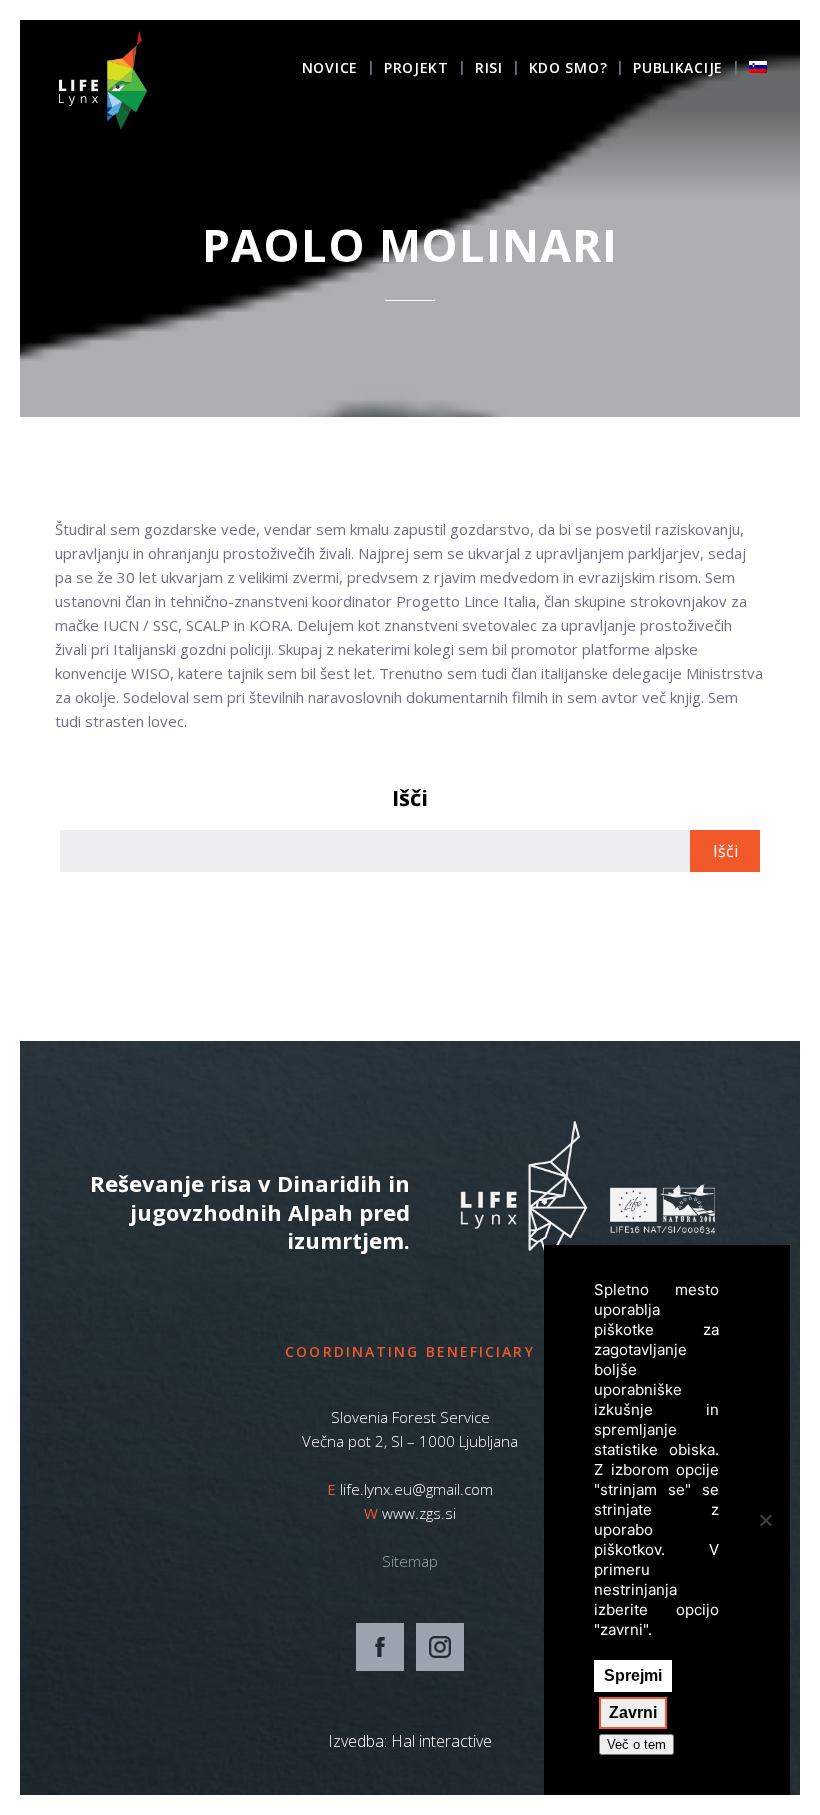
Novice (330, 69)
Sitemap (410, 1561)
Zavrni (633, 1712)
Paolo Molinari (410, 244)
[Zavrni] (765, 1520)
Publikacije (678, 69)
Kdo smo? (568, 69)
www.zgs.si (419, 1513)
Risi (489, 69)
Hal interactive (441, 1741)
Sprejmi (633, 1675)
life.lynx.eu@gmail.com (416, 1489)
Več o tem (636, 1744)
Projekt (416, 69)
